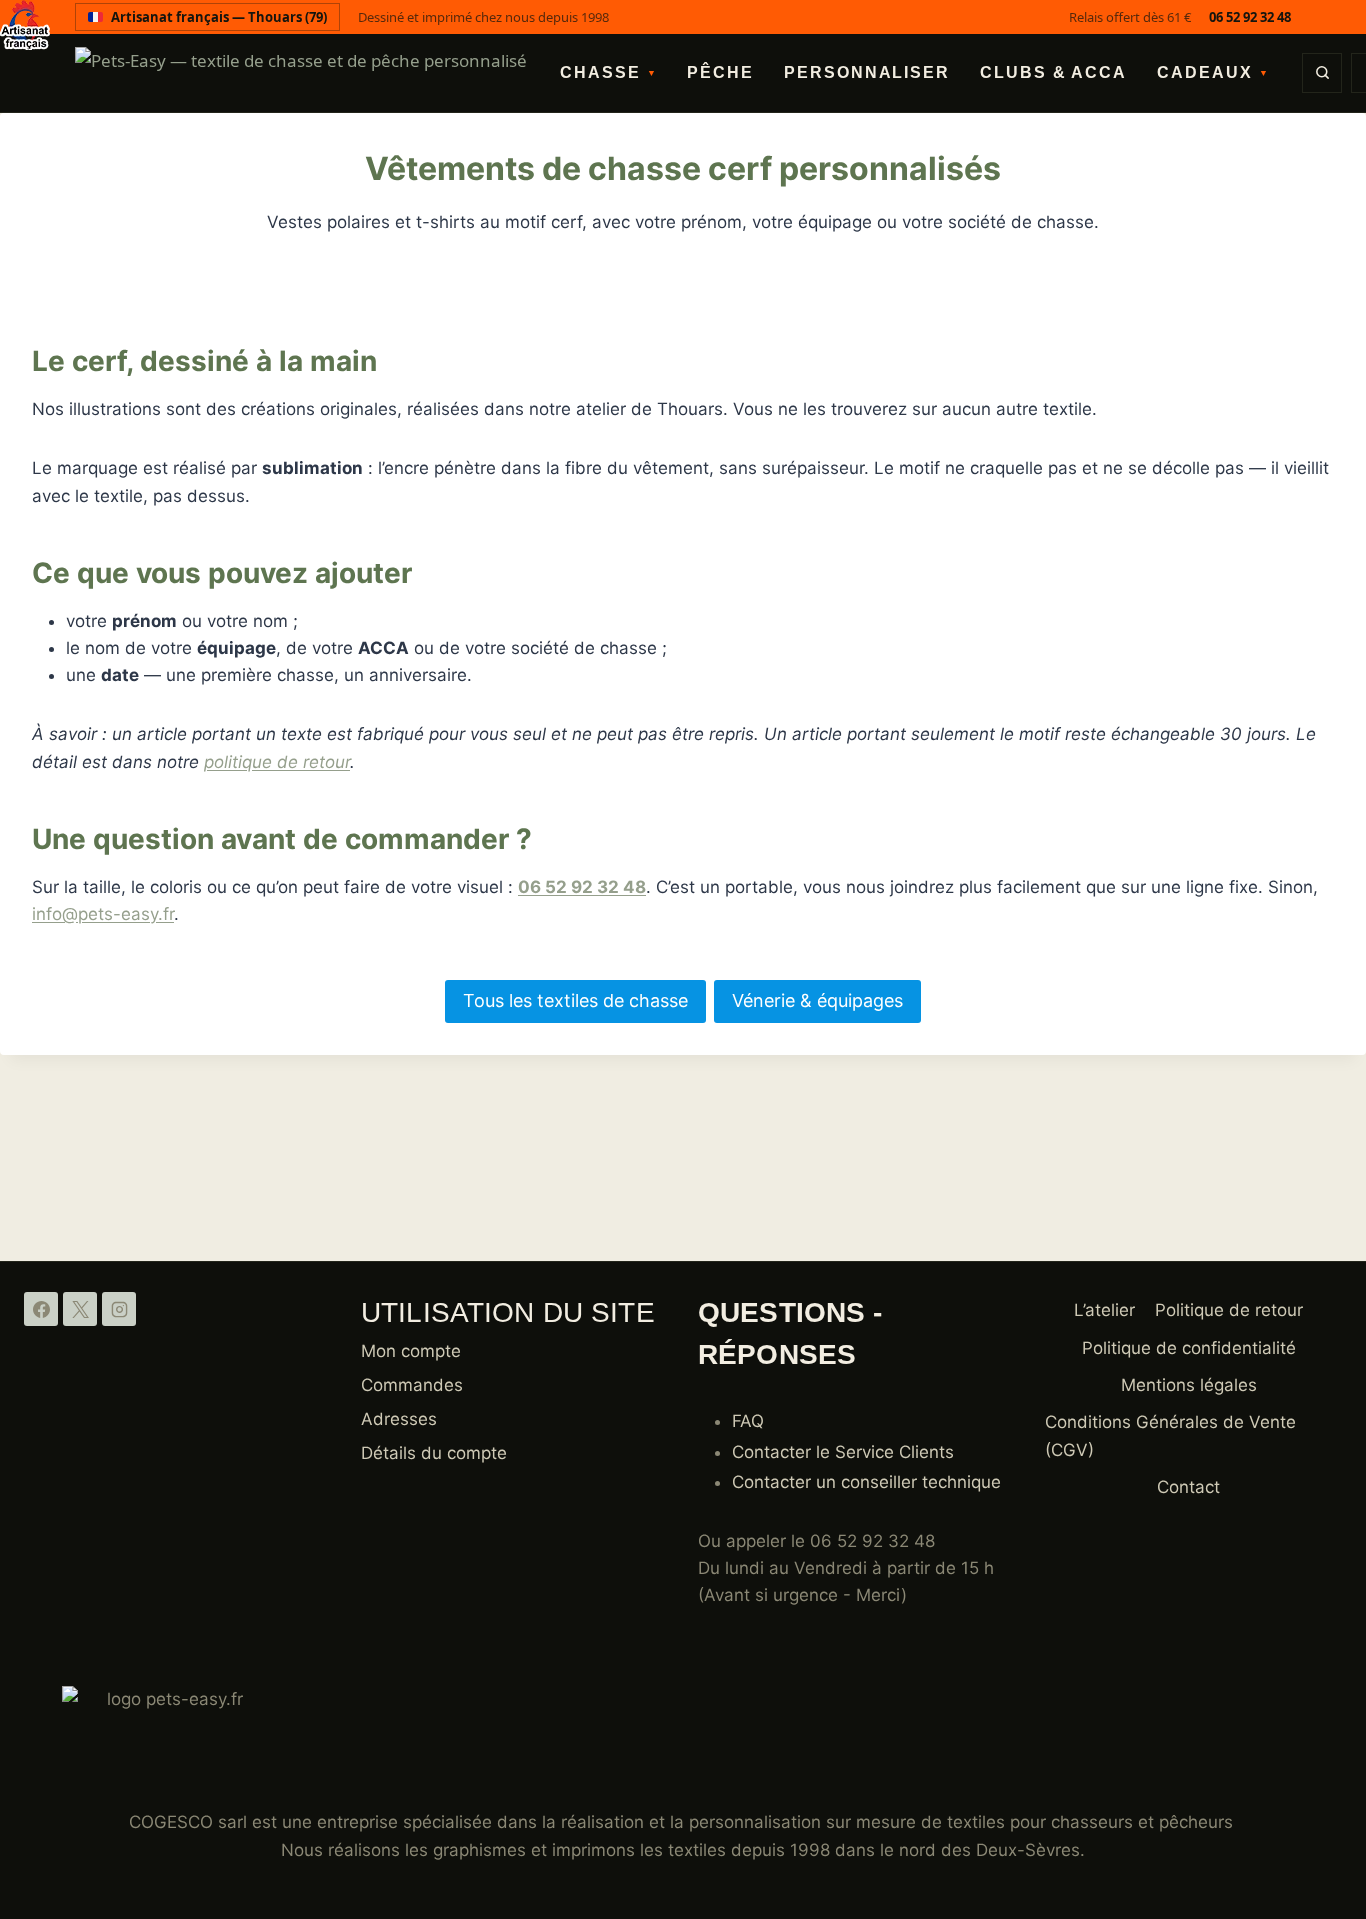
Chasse (608, 72)
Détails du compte (434, 1453)
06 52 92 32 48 (1250, 17)
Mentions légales (1189, 1385)
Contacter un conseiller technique (866, 1482)
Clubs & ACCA (1053, 72)
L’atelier (1104, 1310)
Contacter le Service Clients (843, 1452)
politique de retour (277, 762)
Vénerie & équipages (817, 1000)
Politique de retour (1229, 1310)
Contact (1188, 1487)
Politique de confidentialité (1189, 1348)
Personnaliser (867, 72)
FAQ (748, 1421)
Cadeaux (1213, 72)
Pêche (720, 72)
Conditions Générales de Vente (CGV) (1170, 1435)
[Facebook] (41, 1309)
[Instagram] (119, 1309)
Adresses (399, 1419)
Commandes (412, 1385)
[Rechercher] (1322, 73)
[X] (80, 1309)
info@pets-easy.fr (103, 914)
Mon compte (411, 1351)
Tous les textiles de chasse (575, 1000)
